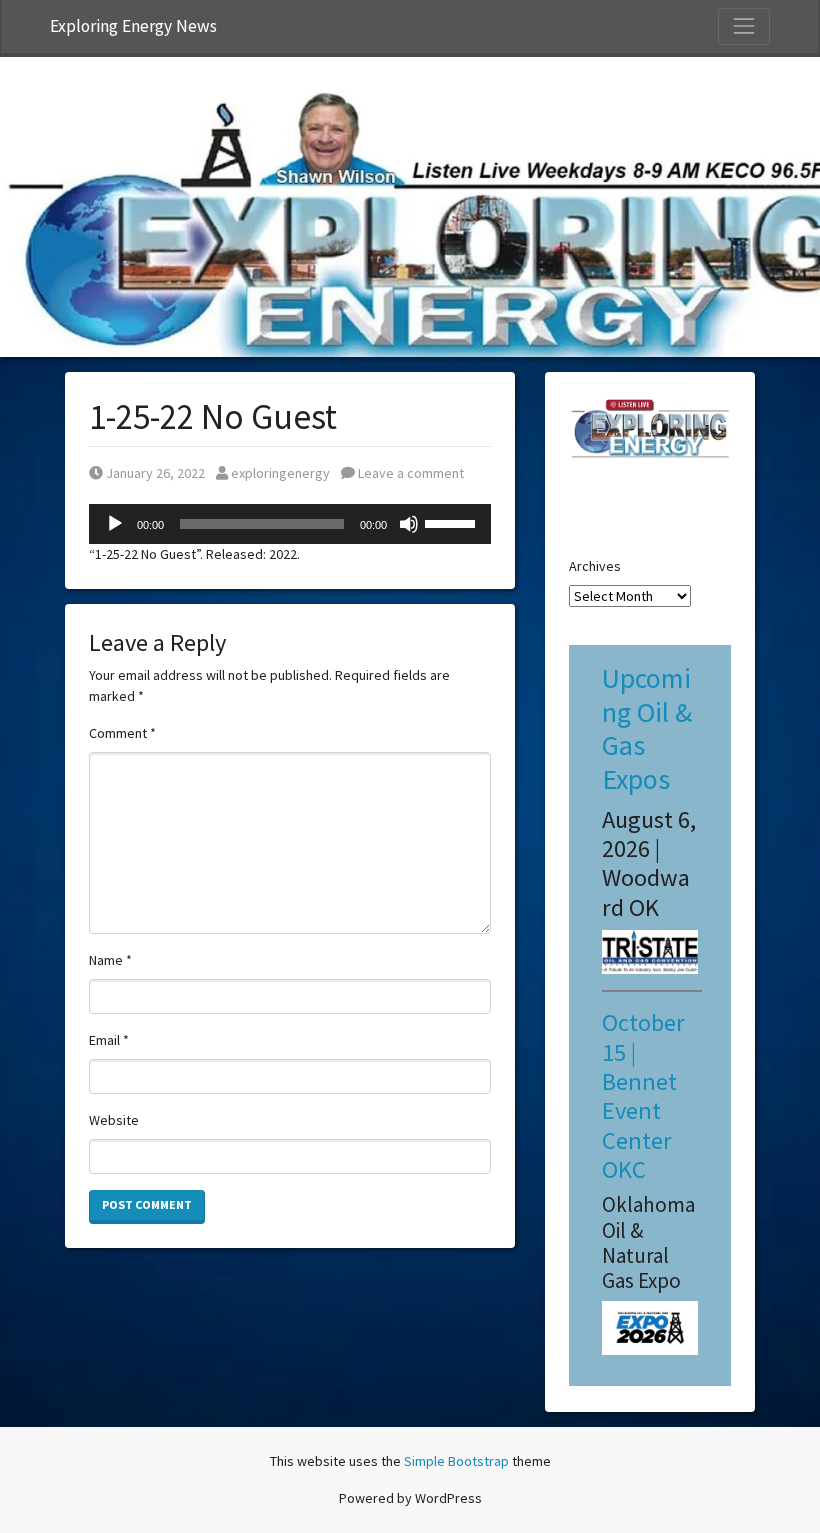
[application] (290, 524)
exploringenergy (280, 473)
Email (109, 1040)
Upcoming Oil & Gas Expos (647, 728)
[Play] (115, 524)
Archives (595, 566)
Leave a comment (409, 473)
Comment (122, 733)
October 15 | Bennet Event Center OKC (643, 1096)
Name (110, 960)
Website (114, 1120)
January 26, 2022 (155, 473)
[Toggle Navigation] (744, 26)
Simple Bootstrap (456, 1461)
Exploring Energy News (133, 26)
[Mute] (409, 524)
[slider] (453, 522)
